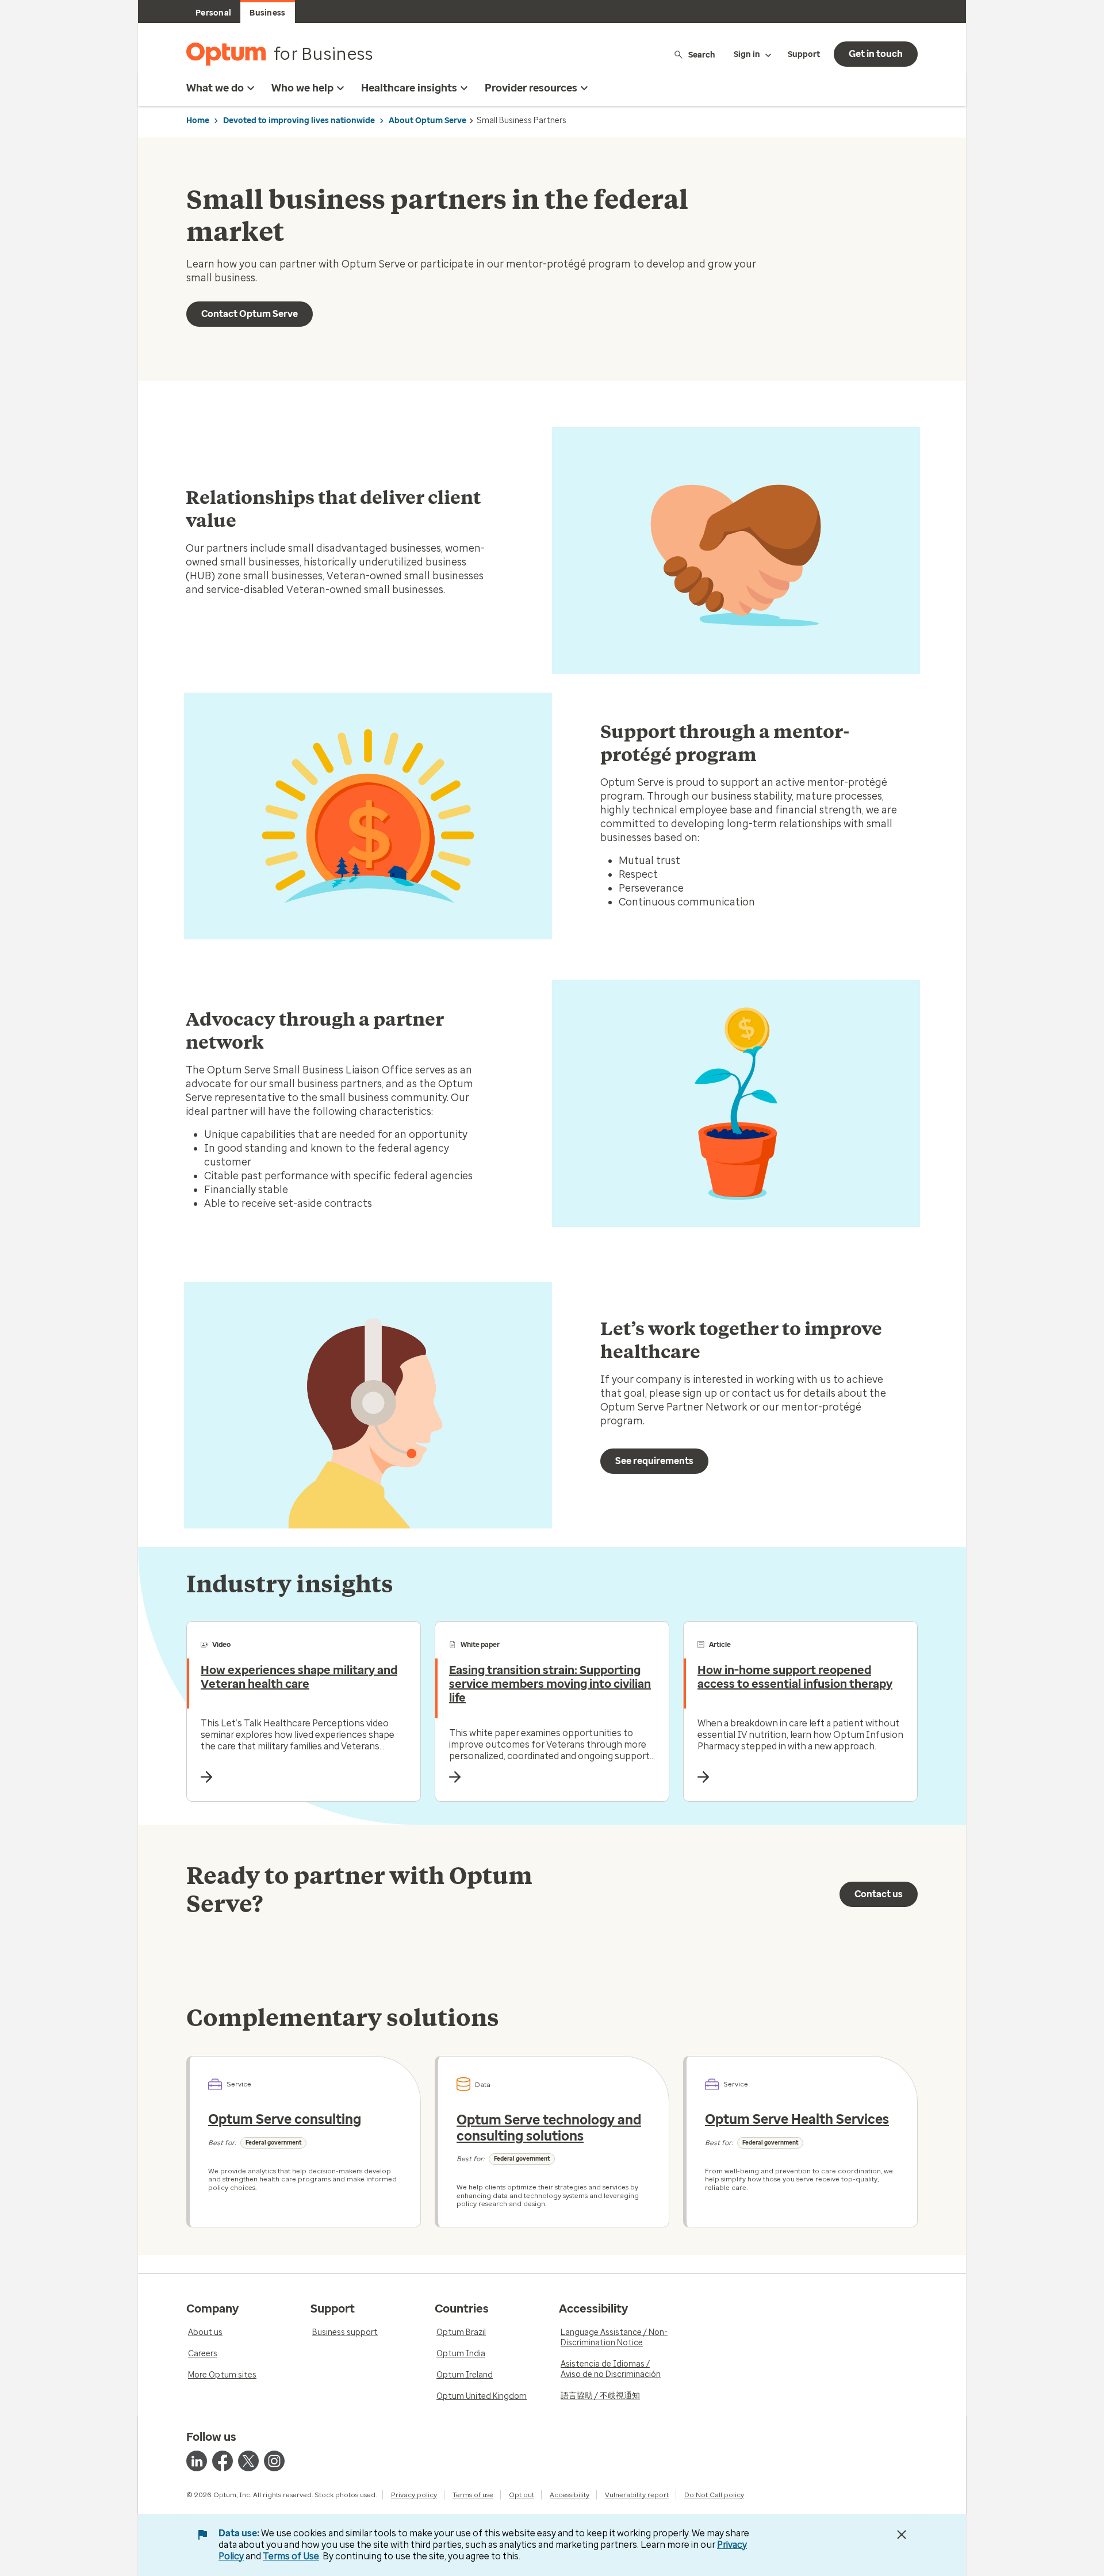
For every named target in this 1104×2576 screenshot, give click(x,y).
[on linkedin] (197, 2461)
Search (702, 54)
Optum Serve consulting (285, 2119)
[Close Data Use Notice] (902, 2535)
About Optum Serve (428, 121)
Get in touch (876, 54)
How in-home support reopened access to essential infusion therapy (795, 1677)
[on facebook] (223, 2461)
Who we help (302, 88)
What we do (215, 88)
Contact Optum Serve (250, 314)
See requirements (654, 1461)
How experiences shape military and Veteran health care (299, 1677)
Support (804, 54)
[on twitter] (248, 2461)
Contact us (879, 1894)
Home (198, 121)
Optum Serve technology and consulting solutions (549, 2128)
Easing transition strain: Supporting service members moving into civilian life (550, 1684)
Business (267, 13)
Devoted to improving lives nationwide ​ (300, 121)
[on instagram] (274, 2461)
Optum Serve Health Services (797, 2119)
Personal (213, 13)
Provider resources (531, 88)
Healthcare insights (409, 88)
